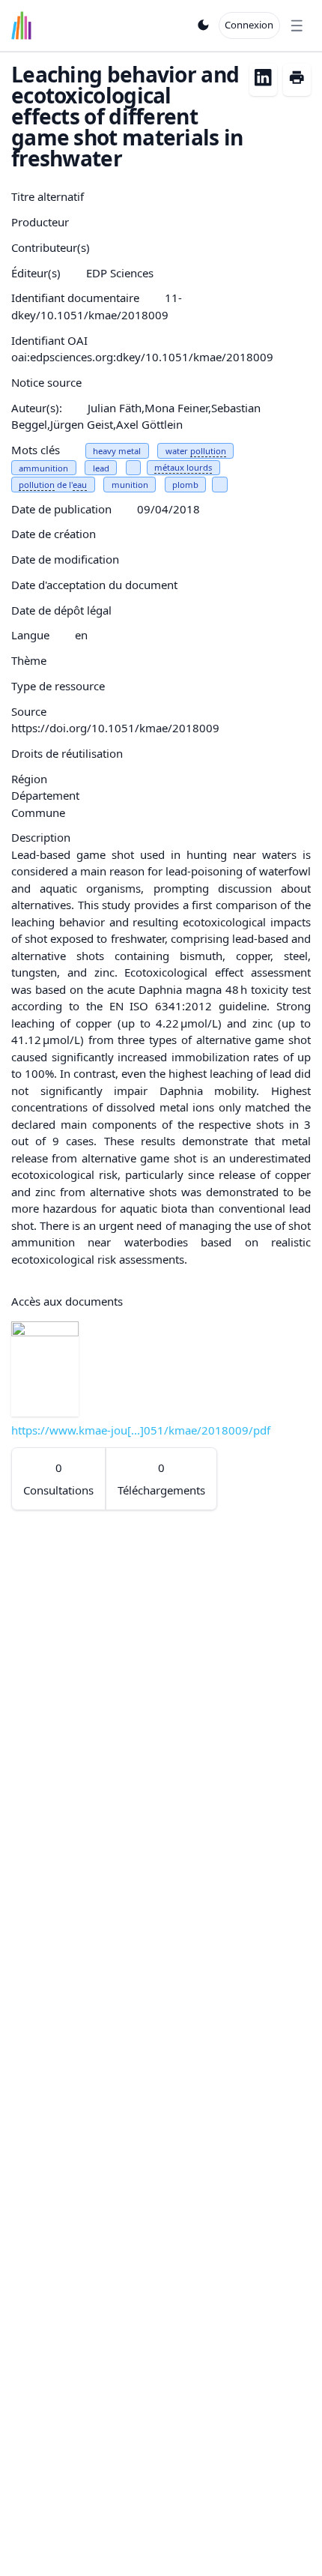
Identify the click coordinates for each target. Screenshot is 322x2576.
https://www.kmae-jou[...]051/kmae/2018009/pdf (141, 1430)
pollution (208, 451)
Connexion (249, 25)
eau (80, 485)
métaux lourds (183, 467)
